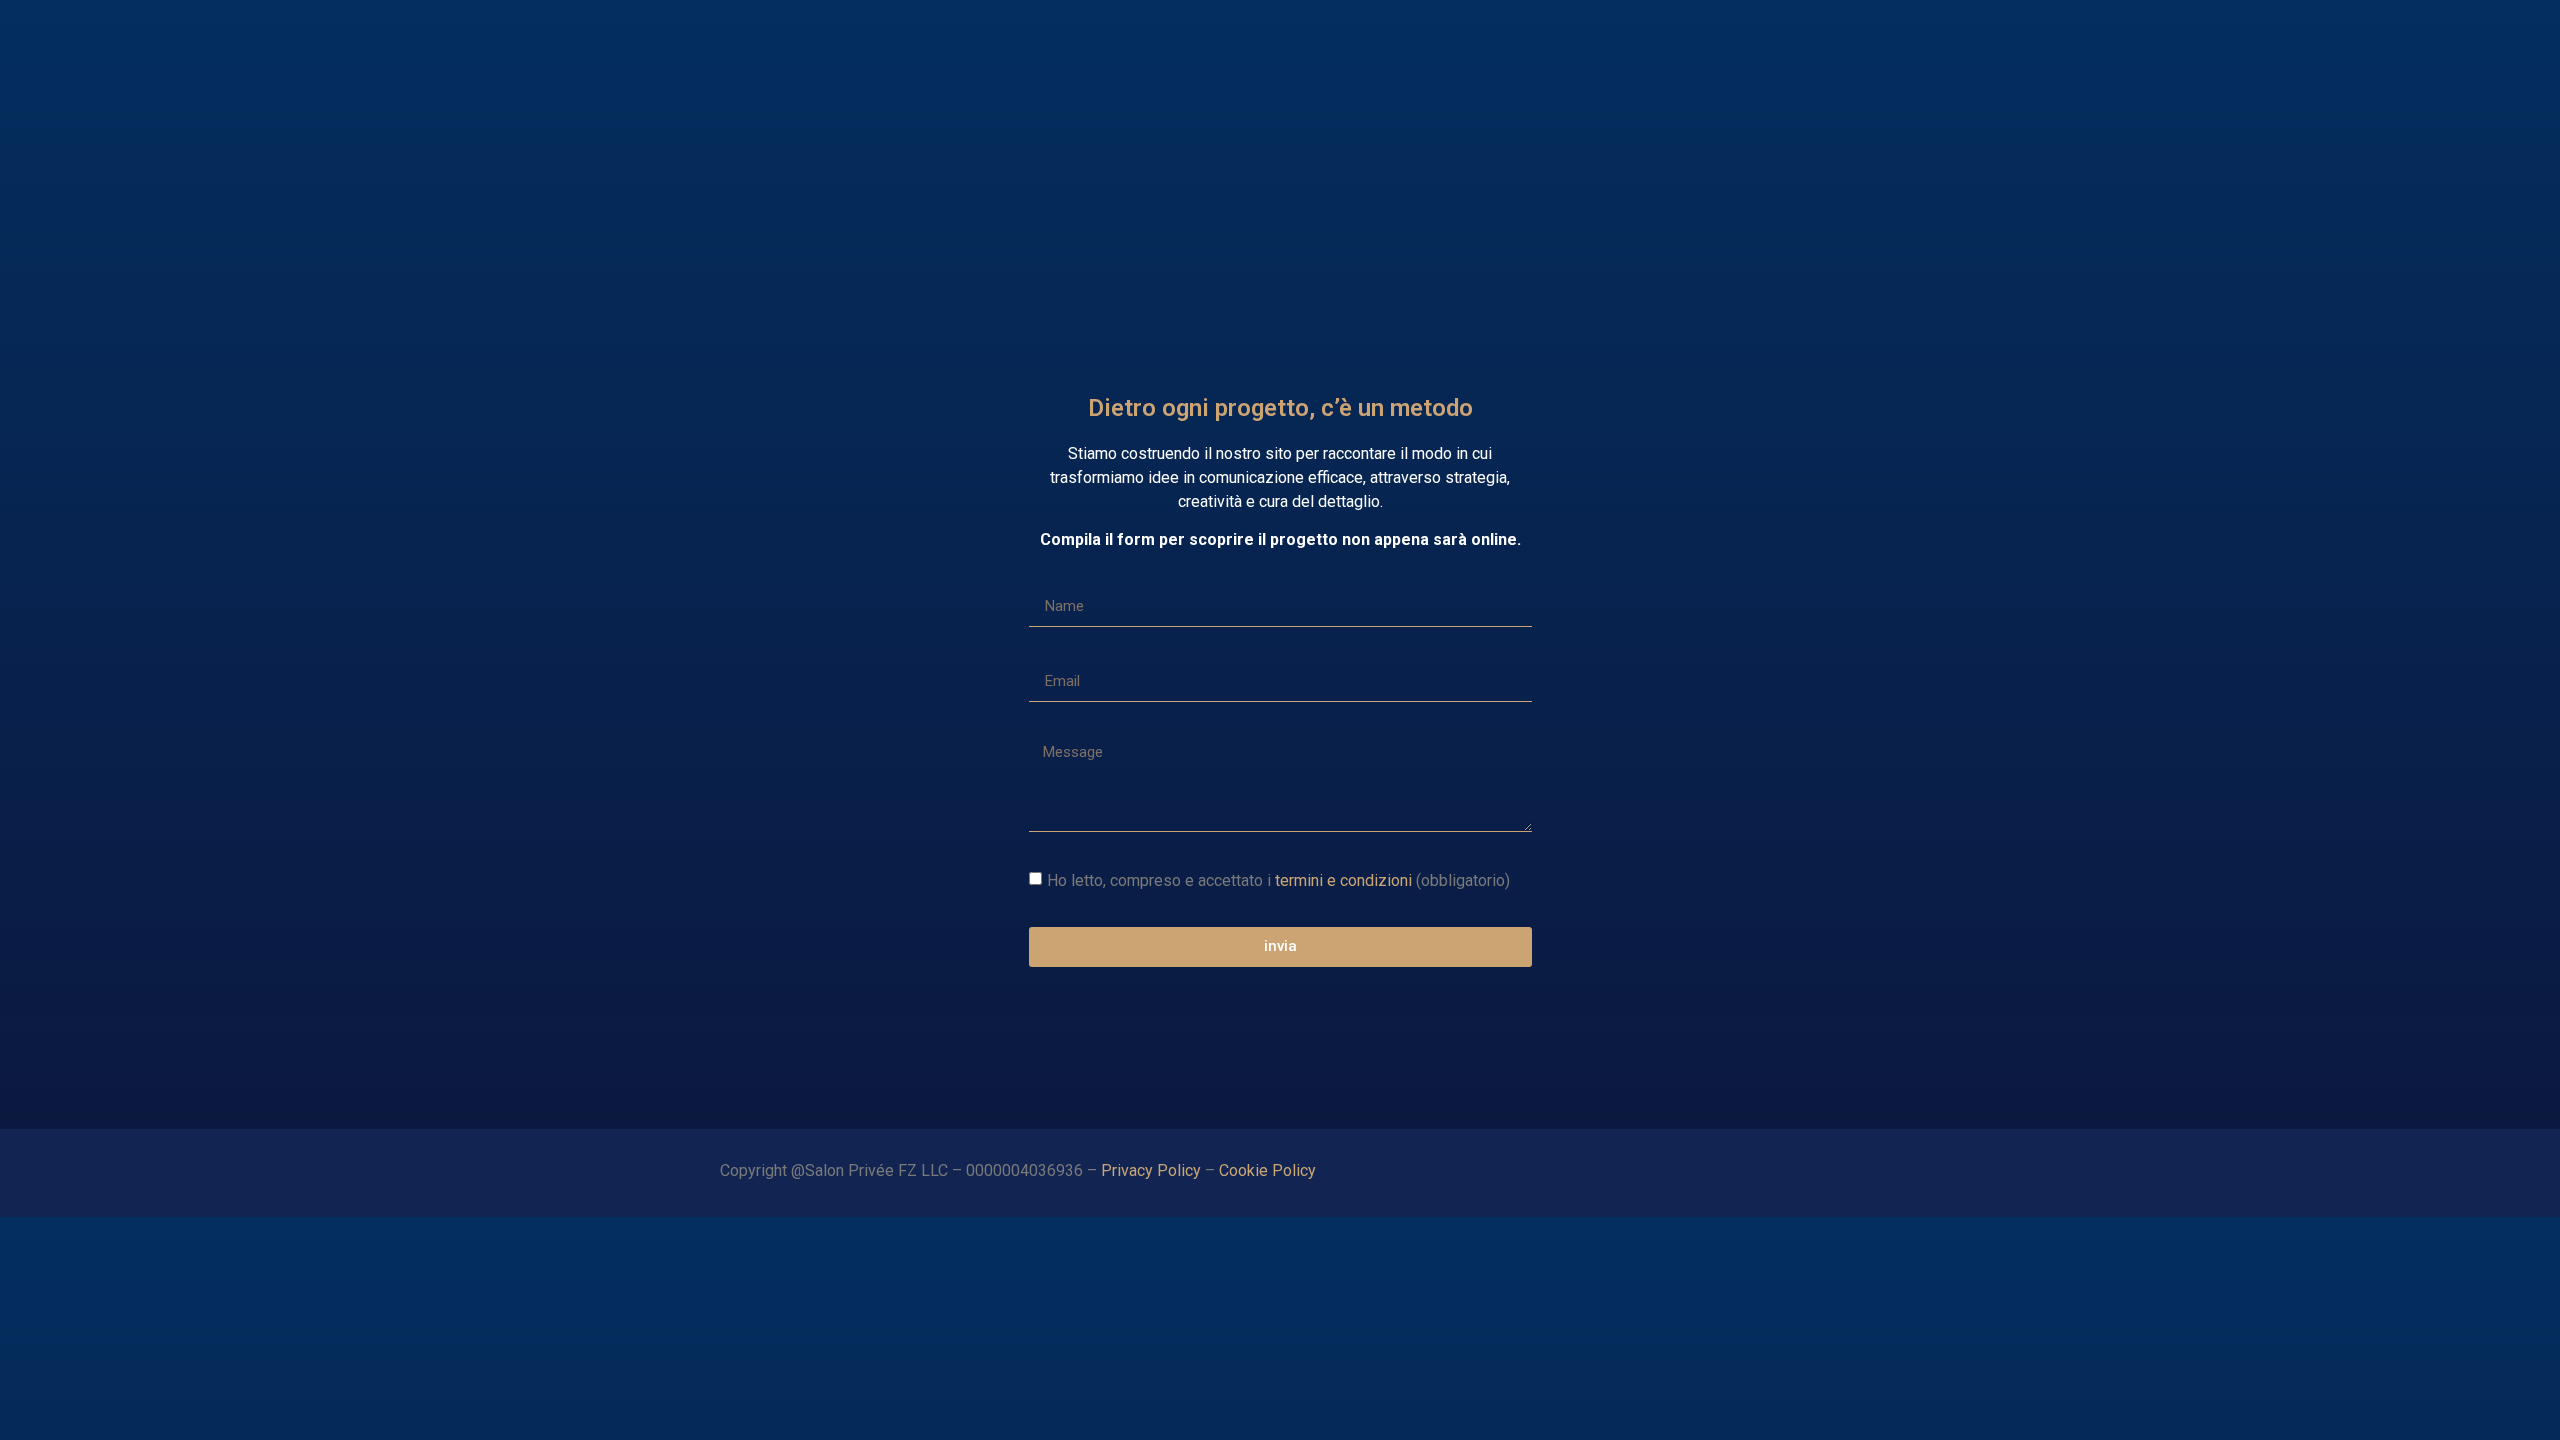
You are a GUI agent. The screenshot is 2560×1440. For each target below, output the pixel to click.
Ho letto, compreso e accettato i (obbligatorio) (1278, 879)
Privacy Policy (1151, 1170)
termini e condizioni (1343, 879)
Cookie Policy (1269, 1170)
